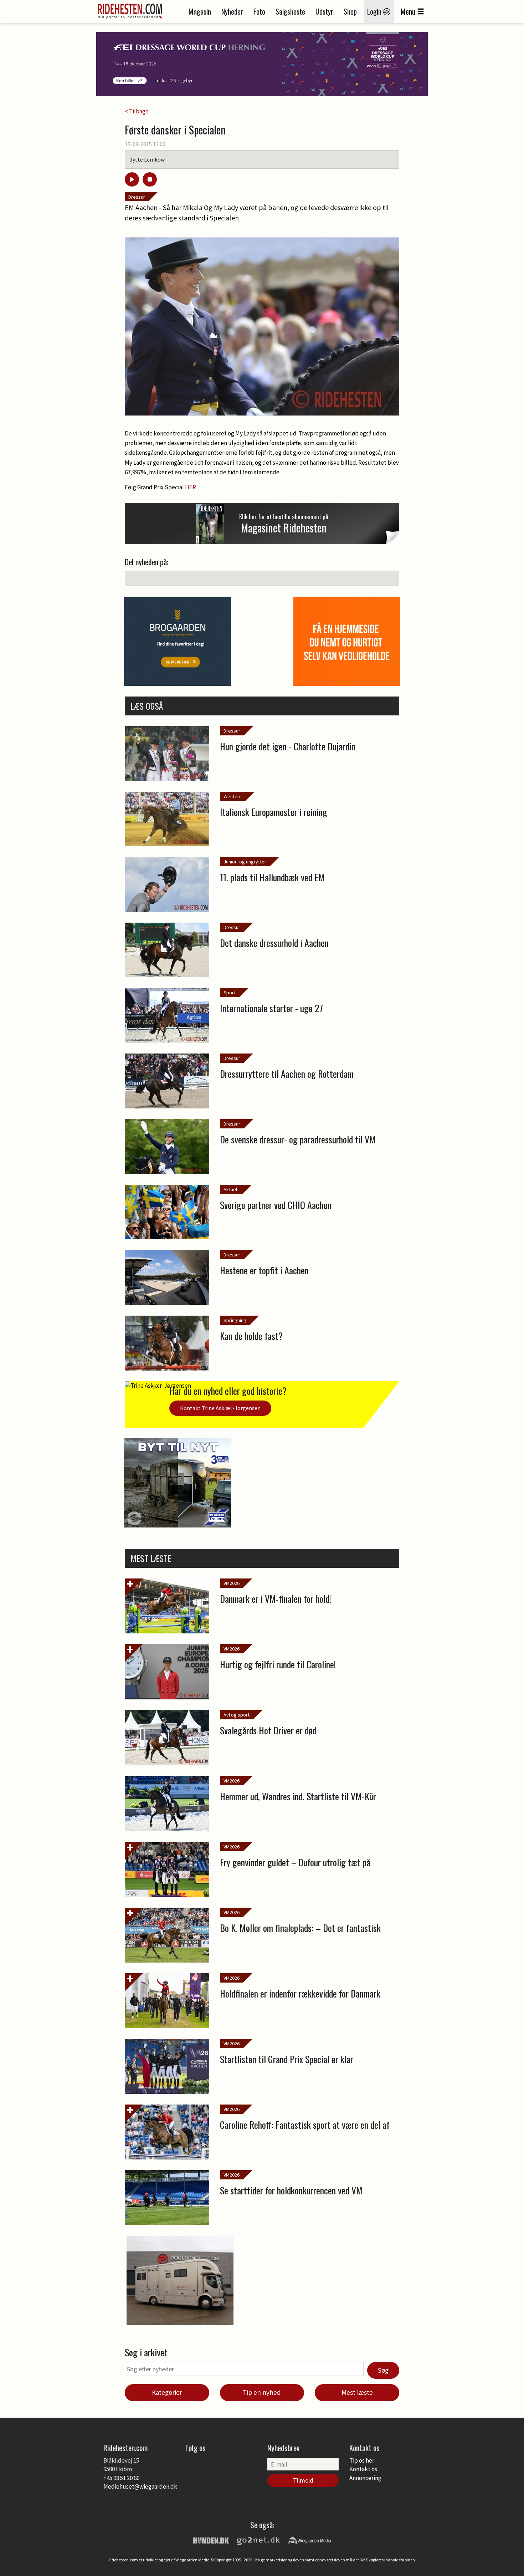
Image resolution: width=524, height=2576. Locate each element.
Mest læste (357, 2392)
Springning (235, 1320)
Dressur (137, 197)
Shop (350, 11)
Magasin (200, 11)
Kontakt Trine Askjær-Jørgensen (220, 1408)
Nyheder (232, 11)
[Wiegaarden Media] (309, 2540)
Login (375, 11)
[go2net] (258, 2540)
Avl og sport (237, 1715)
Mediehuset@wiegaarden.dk (140, 2486)
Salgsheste (290, 11)
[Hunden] (211, 2540)
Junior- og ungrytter (245, 862)
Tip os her (362, 2460)
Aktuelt (231, 1189)
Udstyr (324, 11)
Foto (259, 11)
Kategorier (167, 2392)
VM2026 (232, 1583)
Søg (383, 2370)
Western (233, 796)
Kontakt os (363, 2469)
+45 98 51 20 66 (121, 2478)
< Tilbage (137, 111)
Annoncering (365, 2478)
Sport (230, 993)
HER (191, 487)
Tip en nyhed (262, 2392)
